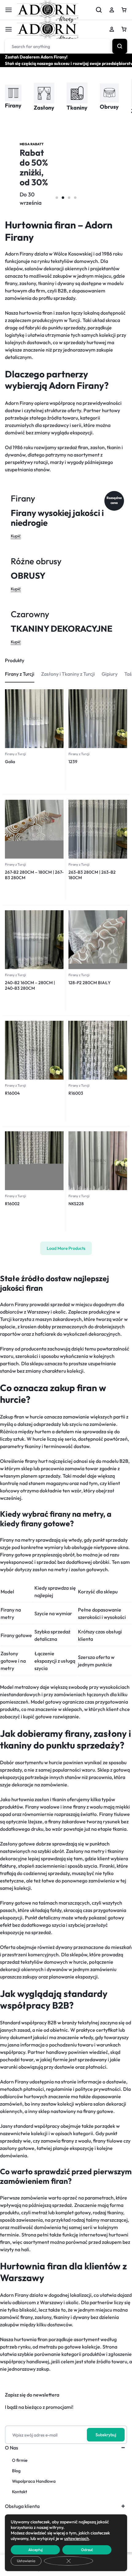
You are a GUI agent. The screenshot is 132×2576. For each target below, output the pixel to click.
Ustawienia (26, 2561)
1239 (73, 762)
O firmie (20, 2460)
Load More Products (66, 1248)
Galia (10, 762)
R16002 (12, 1204)
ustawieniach (77, 2538)
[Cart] (124, 29)
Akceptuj (35, 2550)
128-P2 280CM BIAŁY (89, 983)
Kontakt (19, 2492)
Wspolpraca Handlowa (34, 2481)
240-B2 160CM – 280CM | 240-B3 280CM (30, 985)
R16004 (12, 1093)
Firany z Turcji (16, 754)
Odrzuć (87, 2550)
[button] (57, 198)
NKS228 (76, 1204)
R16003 (76, 1093)
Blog (16, 2471)
